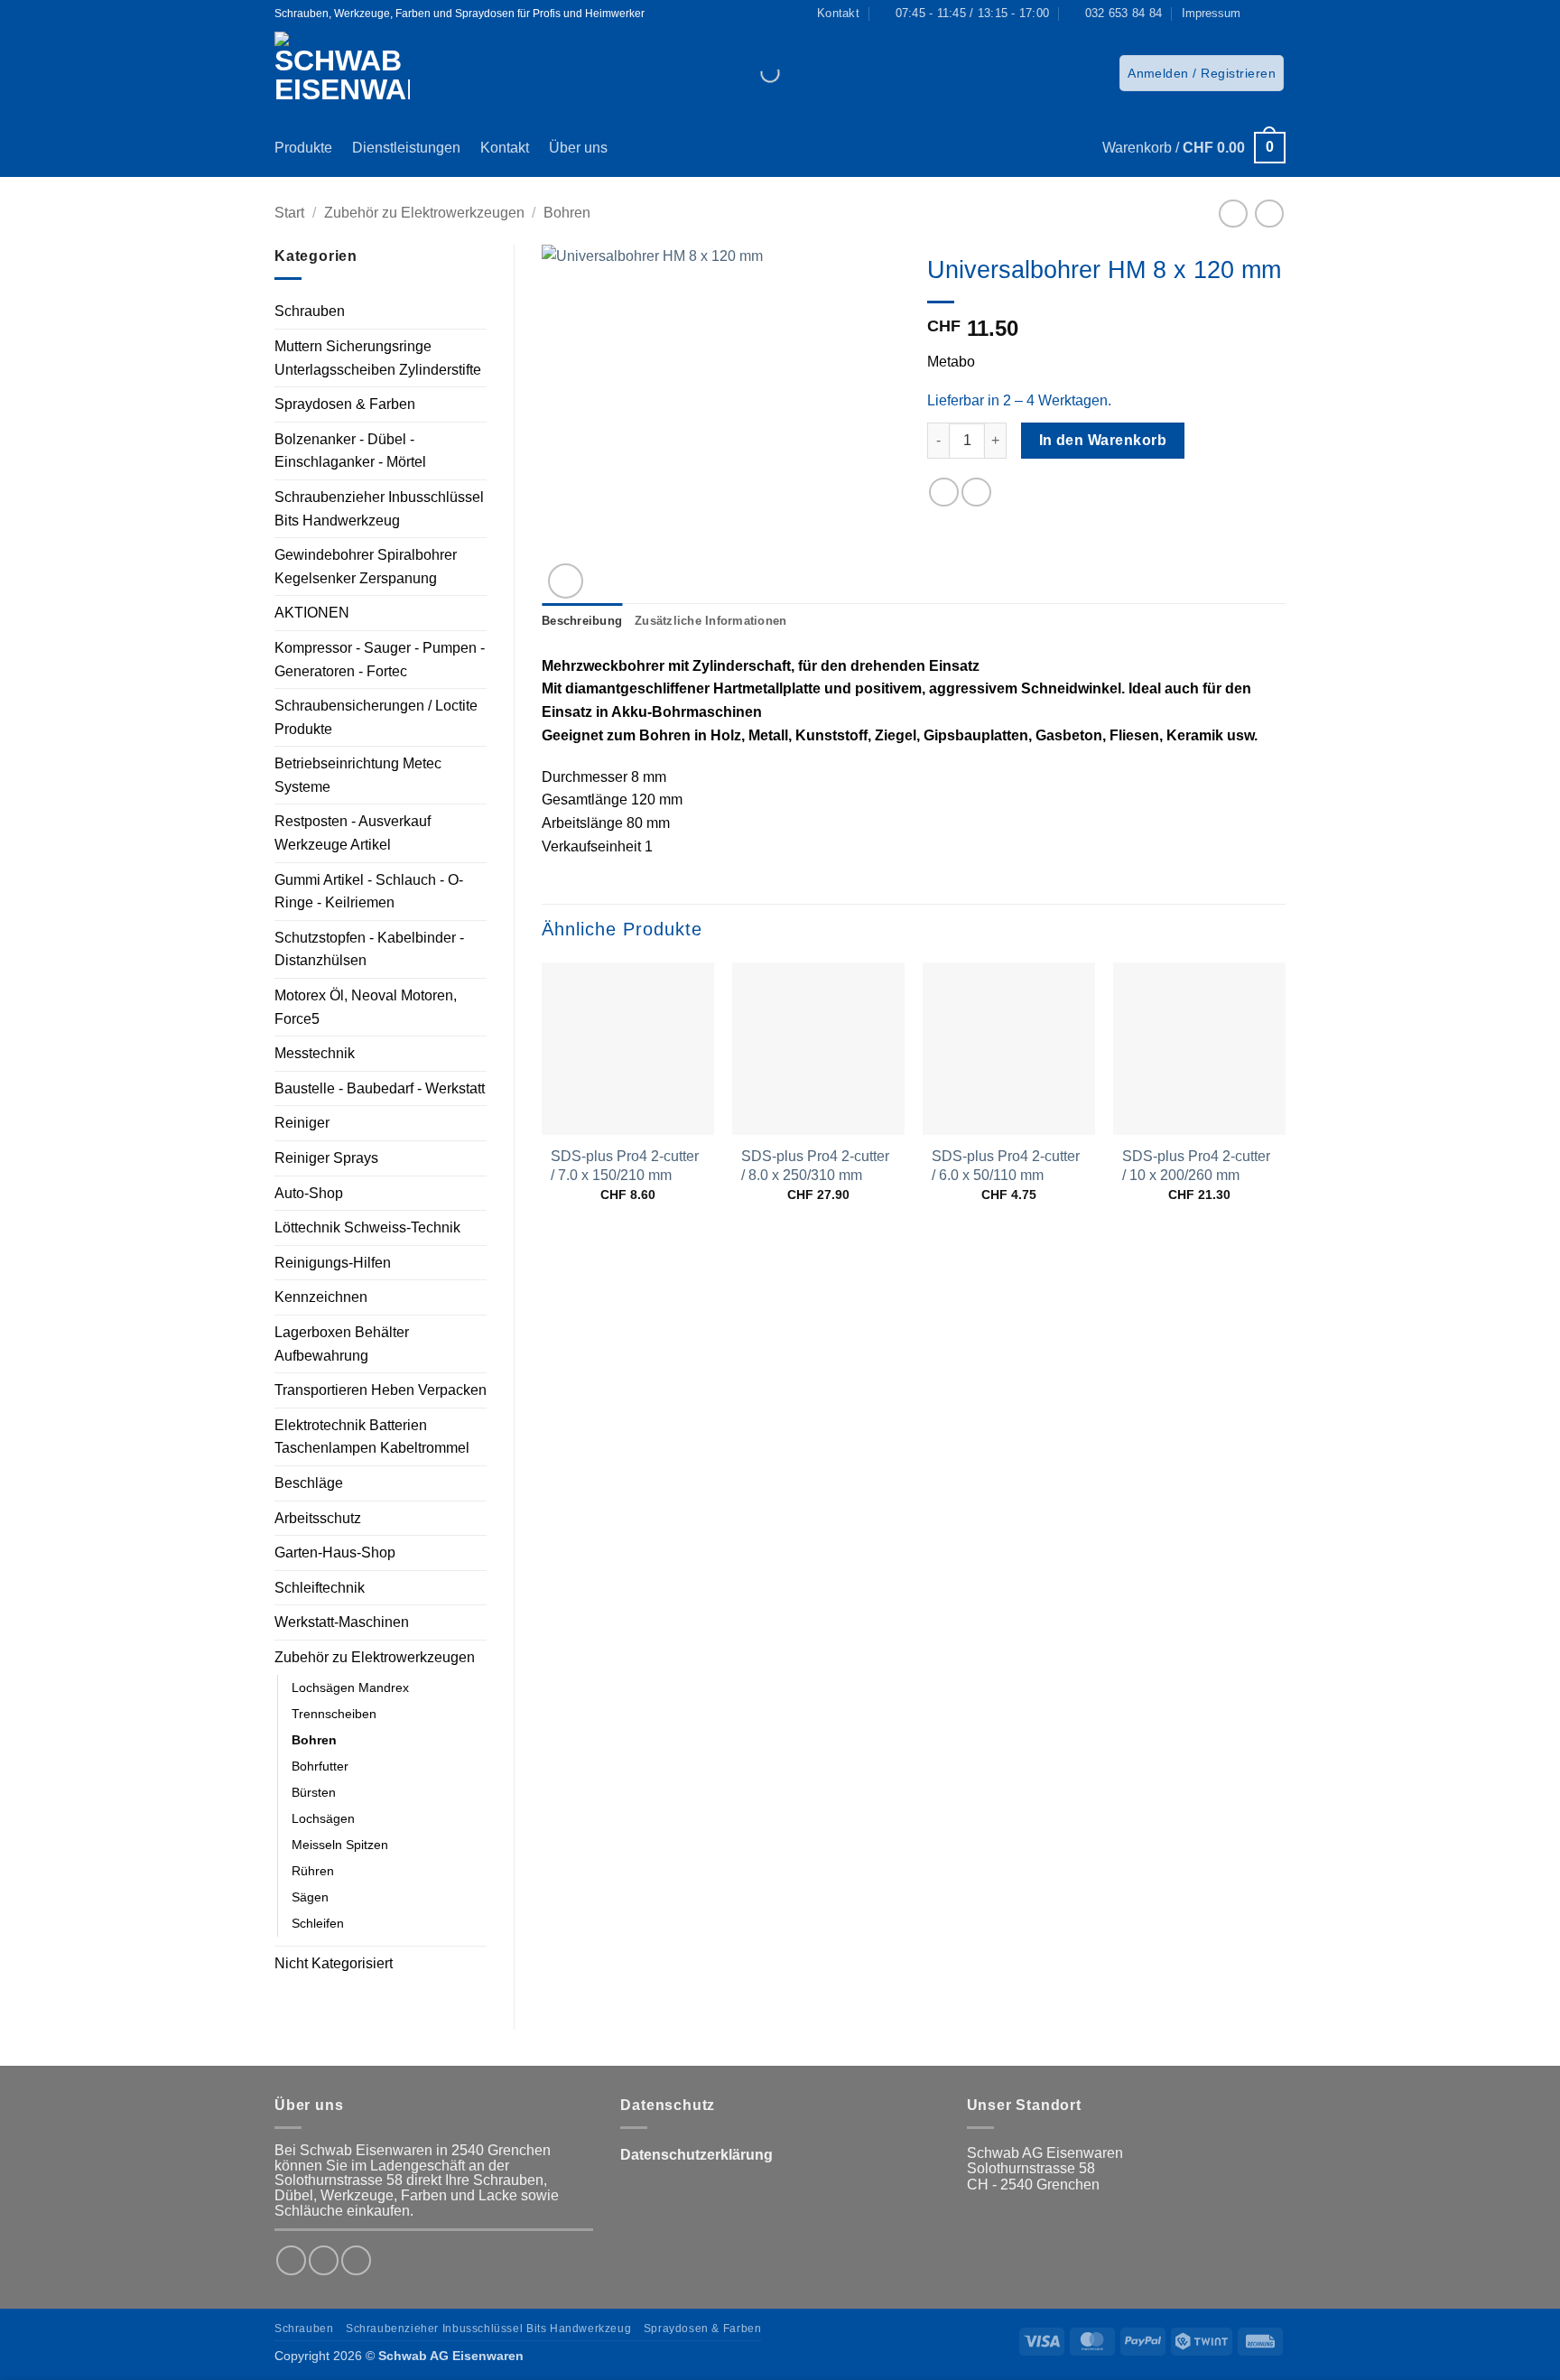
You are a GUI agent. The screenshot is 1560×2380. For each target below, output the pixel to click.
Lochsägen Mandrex (350, 1687)
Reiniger (302, 1123)
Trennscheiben (334, 1714)
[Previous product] (1269, 214)
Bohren (567, 213)
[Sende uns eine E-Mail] (356, 2260)
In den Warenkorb (1103, 440)
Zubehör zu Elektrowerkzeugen (424, 213)
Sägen (310, 1897)
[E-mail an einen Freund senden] (976, 493)
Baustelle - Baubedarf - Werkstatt (380, 1088)
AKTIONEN (312, 613)
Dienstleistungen (406, 148)
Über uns (578, 148)
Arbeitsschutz (318, 1518)
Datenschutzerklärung (696, 2155)
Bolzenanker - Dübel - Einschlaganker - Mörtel (350, 451)
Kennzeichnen (321, 1297)
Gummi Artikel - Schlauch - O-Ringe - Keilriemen (369, 892)
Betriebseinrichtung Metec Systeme (358, 775)
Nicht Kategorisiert (334, 1963)
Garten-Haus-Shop (335, 1553)
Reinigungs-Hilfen (333, 1263)
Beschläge (309, 1483)
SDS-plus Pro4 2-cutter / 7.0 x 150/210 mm (625, 1166)
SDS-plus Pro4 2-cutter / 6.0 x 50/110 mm (1006, 1166)
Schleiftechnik (320, 1588)
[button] (1202, 73)
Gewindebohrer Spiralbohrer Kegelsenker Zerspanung (366, 567)
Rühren (313, 1871)
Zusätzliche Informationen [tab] (710, 621)
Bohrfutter (320, 1766)
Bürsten (314, 1792)
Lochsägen (323, 1818)
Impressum (1211, 13)
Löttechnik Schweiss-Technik (367, 1227)
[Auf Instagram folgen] (1277, 14)
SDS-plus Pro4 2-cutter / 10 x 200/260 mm (1196, 1166)
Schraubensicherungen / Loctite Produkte (376, 717)
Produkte (303, 148)
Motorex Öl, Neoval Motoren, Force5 (366, 1007)
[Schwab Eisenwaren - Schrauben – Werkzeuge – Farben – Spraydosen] (349, 73)
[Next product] (1233, 214)
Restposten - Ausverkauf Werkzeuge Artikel (353, 833)
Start (289, 213)
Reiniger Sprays (326, 1158)
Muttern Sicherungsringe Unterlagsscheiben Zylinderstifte (378, 358)
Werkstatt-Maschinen (342, 1622)
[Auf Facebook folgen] (1259, 14)
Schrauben (310, 311)
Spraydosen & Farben (345, 404)
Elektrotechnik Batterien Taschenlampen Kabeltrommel (372, 1437)
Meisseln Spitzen (340, 1845)
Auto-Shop (309, 1193)
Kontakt (505, 148)
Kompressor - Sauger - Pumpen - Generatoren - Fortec (380, 660)
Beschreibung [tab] (582, 621)
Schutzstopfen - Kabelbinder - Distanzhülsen (369, 949)
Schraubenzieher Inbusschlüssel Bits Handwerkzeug (379, 509)
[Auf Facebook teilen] (944, 493)
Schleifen (318, 1923)
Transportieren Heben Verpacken (381, 1390)
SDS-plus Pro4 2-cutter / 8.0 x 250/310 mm (815, 1166)
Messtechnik (315, 1053)
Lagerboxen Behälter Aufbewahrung (342, 1344)
